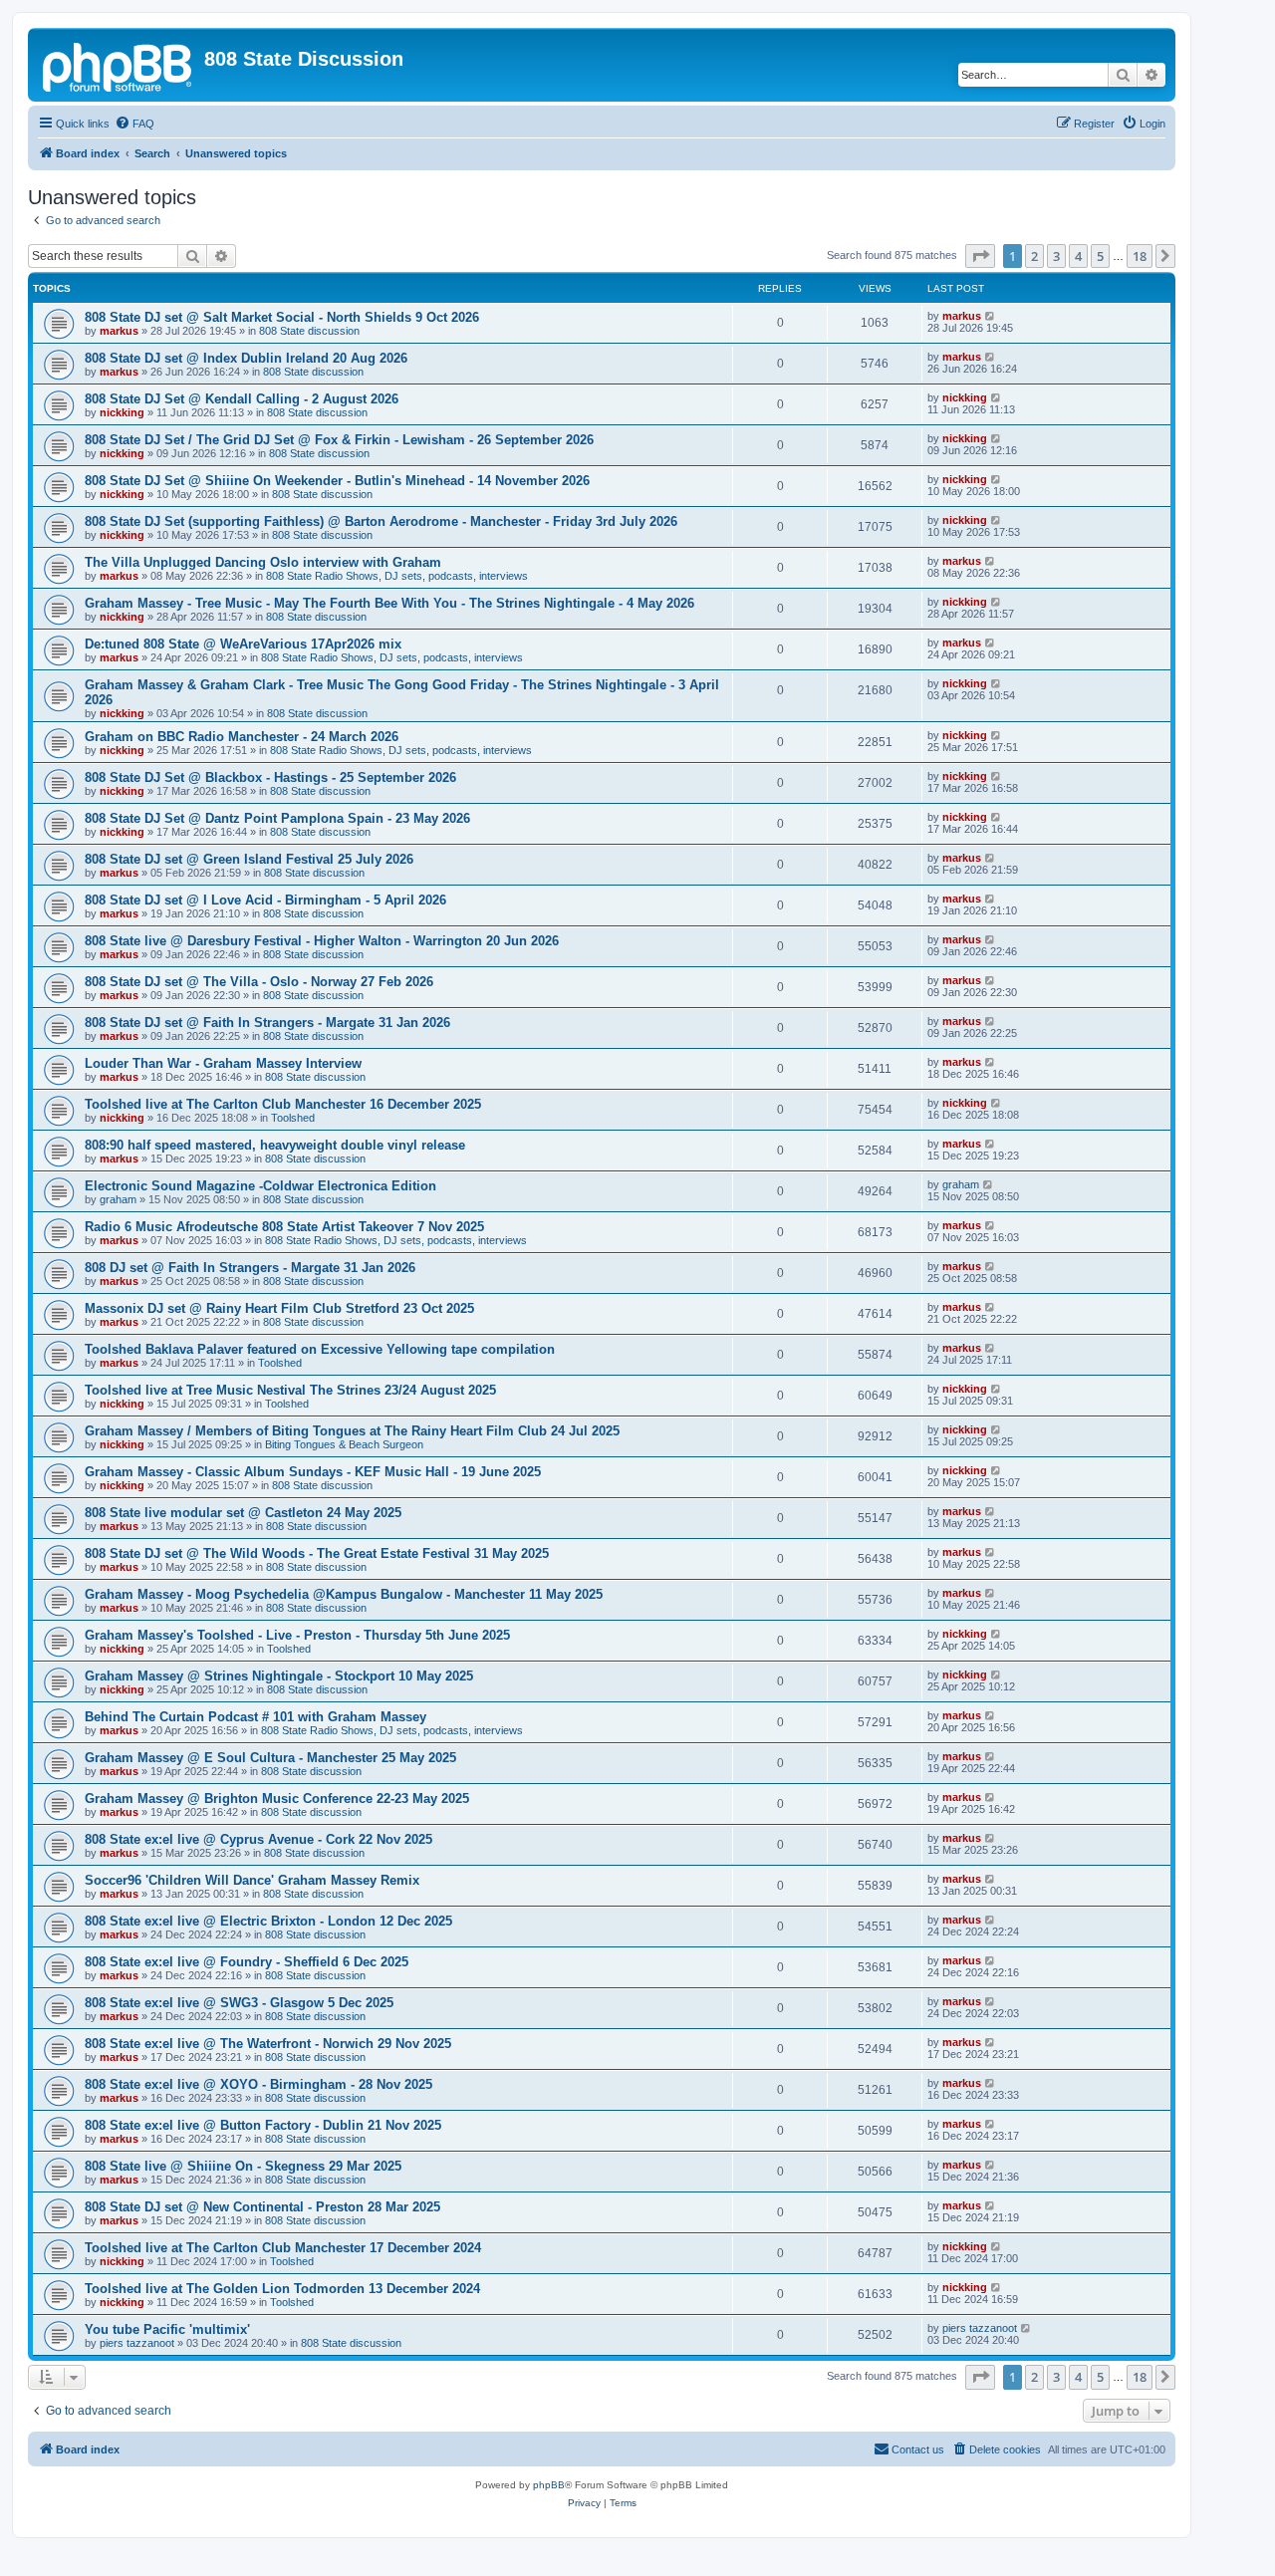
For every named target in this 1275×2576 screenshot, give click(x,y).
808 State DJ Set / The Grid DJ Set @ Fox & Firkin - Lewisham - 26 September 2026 (339, 440)
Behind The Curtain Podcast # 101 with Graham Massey (255, 1717)
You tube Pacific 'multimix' (167, 2329)
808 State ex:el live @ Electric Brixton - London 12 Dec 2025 (268, 1921)
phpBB (549, 2485)
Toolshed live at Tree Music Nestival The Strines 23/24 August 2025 (290, 1390)
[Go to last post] (991, 316)
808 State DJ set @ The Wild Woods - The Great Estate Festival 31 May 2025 (317, 1553)
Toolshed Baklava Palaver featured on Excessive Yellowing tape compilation (320, 1349)
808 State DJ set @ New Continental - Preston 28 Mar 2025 (262, 2207)
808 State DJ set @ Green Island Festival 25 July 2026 (249, 859)
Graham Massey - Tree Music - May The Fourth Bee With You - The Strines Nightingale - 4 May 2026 (389, 603)
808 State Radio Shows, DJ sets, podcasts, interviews (397, 576)
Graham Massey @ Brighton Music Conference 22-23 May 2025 (277, 1799)
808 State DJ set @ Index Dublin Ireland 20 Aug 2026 (246, 358)
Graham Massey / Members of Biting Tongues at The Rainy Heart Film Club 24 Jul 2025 (352, 1431)
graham (118, 1199)
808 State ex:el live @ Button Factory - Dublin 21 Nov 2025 (263, 2125)
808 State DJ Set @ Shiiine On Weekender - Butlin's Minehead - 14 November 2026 (337, 481)
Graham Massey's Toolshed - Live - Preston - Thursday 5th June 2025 (297, 1635)
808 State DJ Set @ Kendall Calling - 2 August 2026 (242, 399)
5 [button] (1100, 256)
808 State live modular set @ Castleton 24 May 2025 (243, 1513)
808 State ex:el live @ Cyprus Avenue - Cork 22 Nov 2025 (258, 1839)
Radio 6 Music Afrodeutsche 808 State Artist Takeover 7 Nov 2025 (284, 1227)
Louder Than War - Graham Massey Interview (223, 1063)
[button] (980, 256)
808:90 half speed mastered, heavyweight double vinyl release (275, 1145)
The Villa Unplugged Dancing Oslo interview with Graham (263, 562)
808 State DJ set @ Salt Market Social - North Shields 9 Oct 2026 (282, 317)
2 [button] (1034, 256)
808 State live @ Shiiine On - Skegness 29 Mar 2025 (243, 2166)
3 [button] (1056, 256)
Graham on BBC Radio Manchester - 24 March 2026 (242, 737)
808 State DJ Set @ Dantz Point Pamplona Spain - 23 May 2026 (277, 818)
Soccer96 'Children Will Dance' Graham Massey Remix (252, 1880)
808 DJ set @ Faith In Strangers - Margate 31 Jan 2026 (250, 1268)
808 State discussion (309, 331)
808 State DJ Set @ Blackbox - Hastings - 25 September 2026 (270, 777)
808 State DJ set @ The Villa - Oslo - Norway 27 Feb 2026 (259, 982)
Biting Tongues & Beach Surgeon (344, 1444)
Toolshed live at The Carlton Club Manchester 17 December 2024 (283, 2248)
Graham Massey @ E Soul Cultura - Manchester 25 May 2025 (270, 1758)
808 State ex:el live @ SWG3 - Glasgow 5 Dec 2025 (239, 2003)
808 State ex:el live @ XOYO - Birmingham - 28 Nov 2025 (258, 2084)
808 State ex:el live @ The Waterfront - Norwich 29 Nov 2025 (268, 2044)
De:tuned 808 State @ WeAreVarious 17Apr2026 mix (243, 644)
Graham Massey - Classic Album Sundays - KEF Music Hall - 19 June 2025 (313, 1472)
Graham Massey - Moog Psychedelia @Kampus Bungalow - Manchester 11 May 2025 (344, 1594)
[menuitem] (134, 124)
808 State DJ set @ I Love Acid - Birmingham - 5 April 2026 (265, 900)
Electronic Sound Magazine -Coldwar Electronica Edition (260, 1186)
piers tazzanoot (137, 2343)
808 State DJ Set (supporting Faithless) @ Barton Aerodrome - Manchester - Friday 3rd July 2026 (381, 521)
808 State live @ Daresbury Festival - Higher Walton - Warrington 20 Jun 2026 (322, 941)
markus (119, 331)
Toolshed (293, 1118)
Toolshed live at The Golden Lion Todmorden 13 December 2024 (282, 2289)
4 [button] (1078, 256)
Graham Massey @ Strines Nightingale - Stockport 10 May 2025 (279, 1676)
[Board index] (119, 65)
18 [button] (1140, 256)
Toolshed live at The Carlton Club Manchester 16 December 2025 (283, 1104)
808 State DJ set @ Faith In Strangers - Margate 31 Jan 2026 (267, 1023)
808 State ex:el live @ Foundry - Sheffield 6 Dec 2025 (247, 1962)
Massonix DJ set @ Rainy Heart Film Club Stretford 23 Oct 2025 (279, 1308)
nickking (122, 412)
